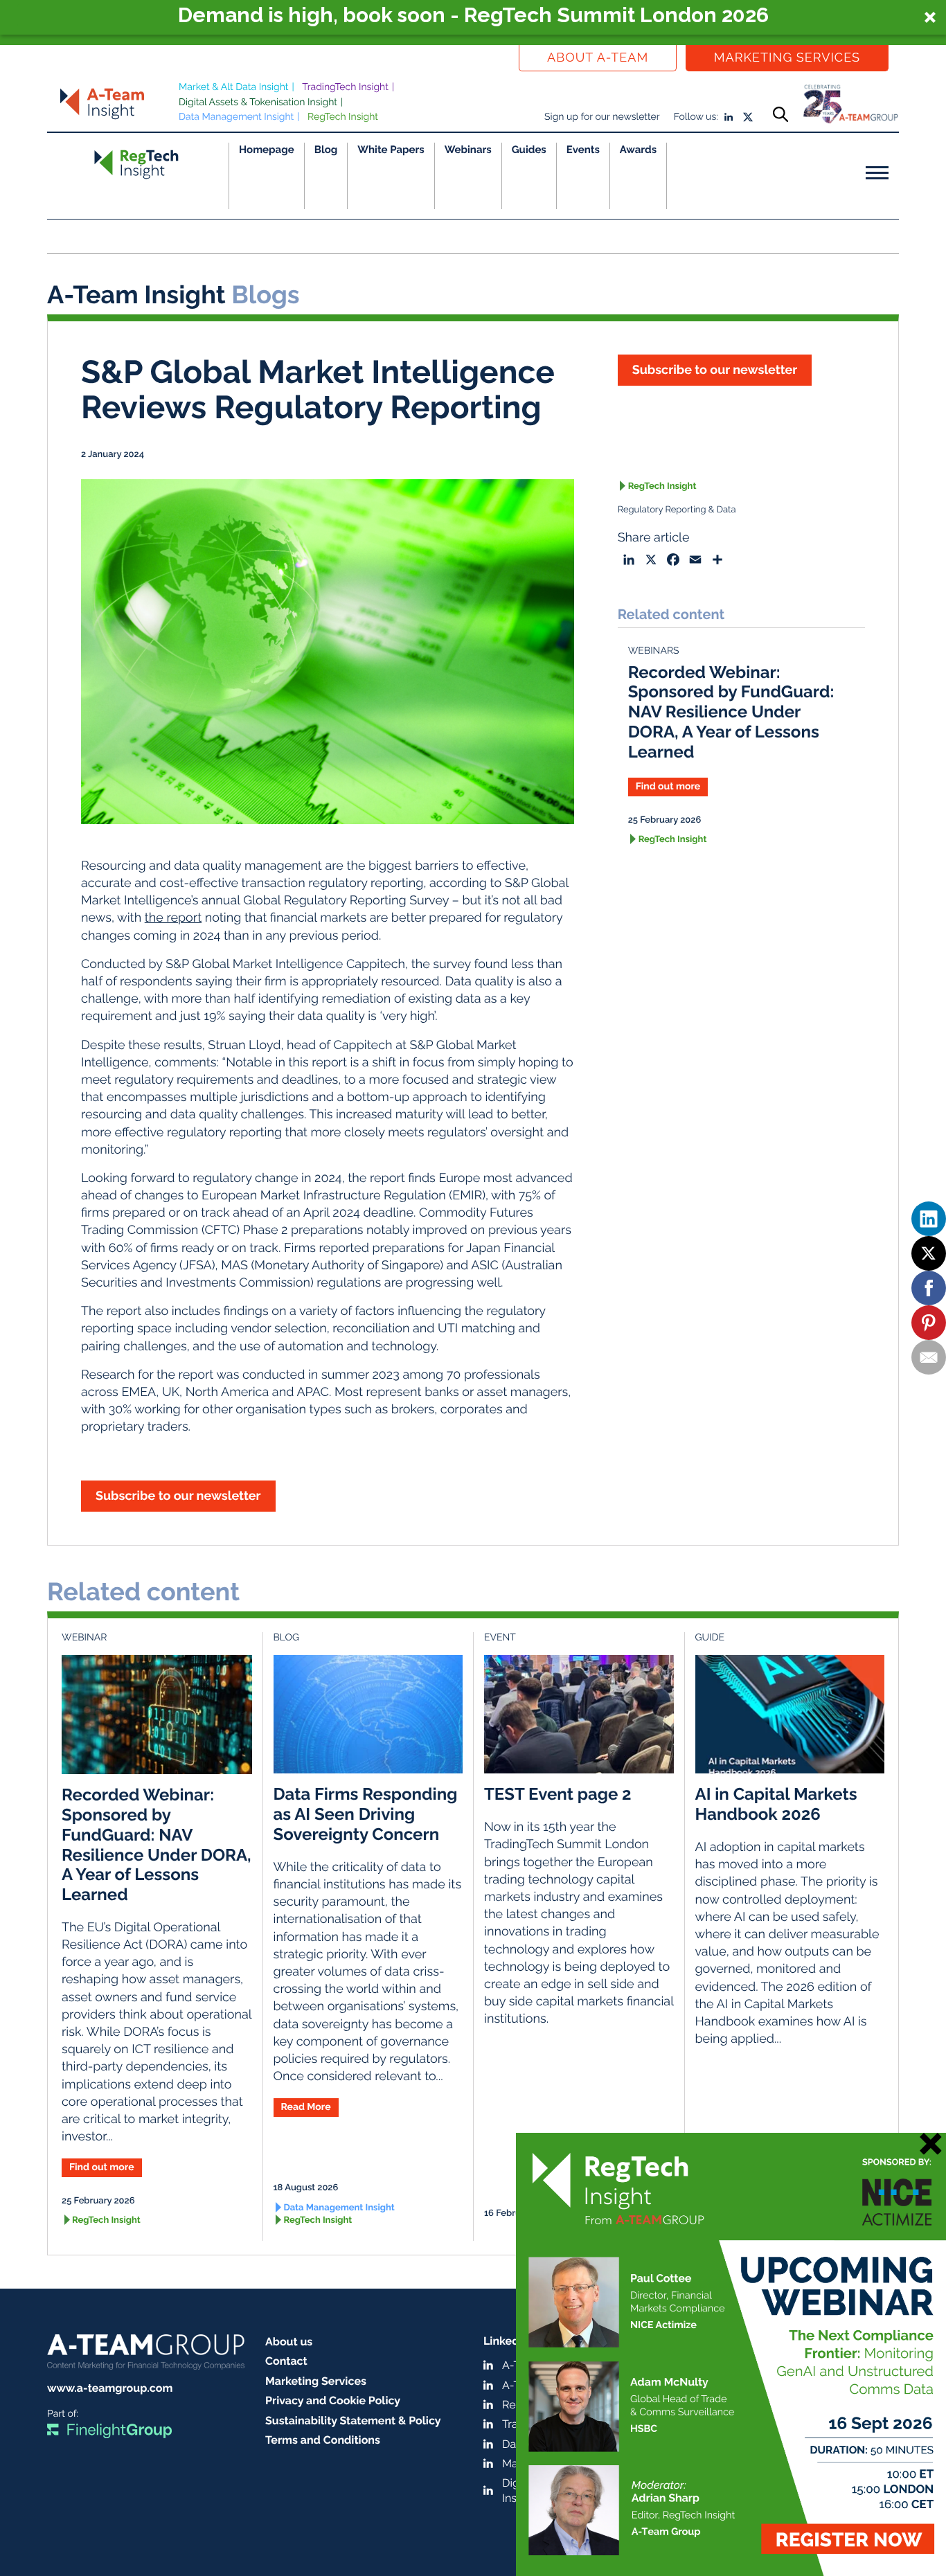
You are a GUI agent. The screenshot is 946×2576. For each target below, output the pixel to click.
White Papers (391, 150)
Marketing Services (787, 58)
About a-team (598, 58)
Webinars (468, 150)
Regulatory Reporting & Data (677, 510)
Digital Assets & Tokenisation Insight (258, 102)
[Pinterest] (929, 1323)
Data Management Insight (236, 117)
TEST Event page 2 (558, 1794)
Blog (326, 150)
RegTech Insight (343, 117)
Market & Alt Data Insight (234, 87)
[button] (473, 17)
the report (173, 918)
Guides (529, 150)
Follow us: (696, 117)
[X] (929, 1253)
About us (289, 2342)
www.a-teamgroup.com (110, 2388)
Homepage (267, 150)
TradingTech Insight (345, 87)
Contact (286, 2361)
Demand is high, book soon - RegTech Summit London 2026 (473, 15)
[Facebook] (929, 1288)
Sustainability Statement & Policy (353, 2421)
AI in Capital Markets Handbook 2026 (776, 1804)
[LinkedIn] (929, 1219)
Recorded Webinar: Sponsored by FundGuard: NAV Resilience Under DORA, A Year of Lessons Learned (731, 712)
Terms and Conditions (323, 2440)
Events (583, 150)
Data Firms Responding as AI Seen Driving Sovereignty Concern (366, 1814)
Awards (638, 150)
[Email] (929, 1357)
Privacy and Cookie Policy (333, 2400)
